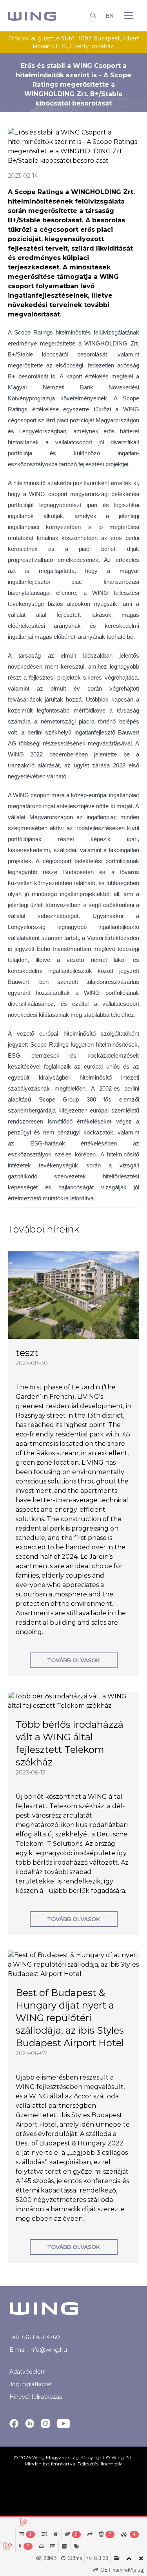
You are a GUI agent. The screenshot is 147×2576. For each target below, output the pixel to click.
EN (110, 16)
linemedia (112, 2464)
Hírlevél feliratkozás (36, 2397)
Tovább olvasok (73, 1660)
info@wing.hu (48, 2350)
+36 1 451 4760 (40, 2337)
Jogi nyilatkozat (31, 2384)
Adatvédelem (28, 2372)
